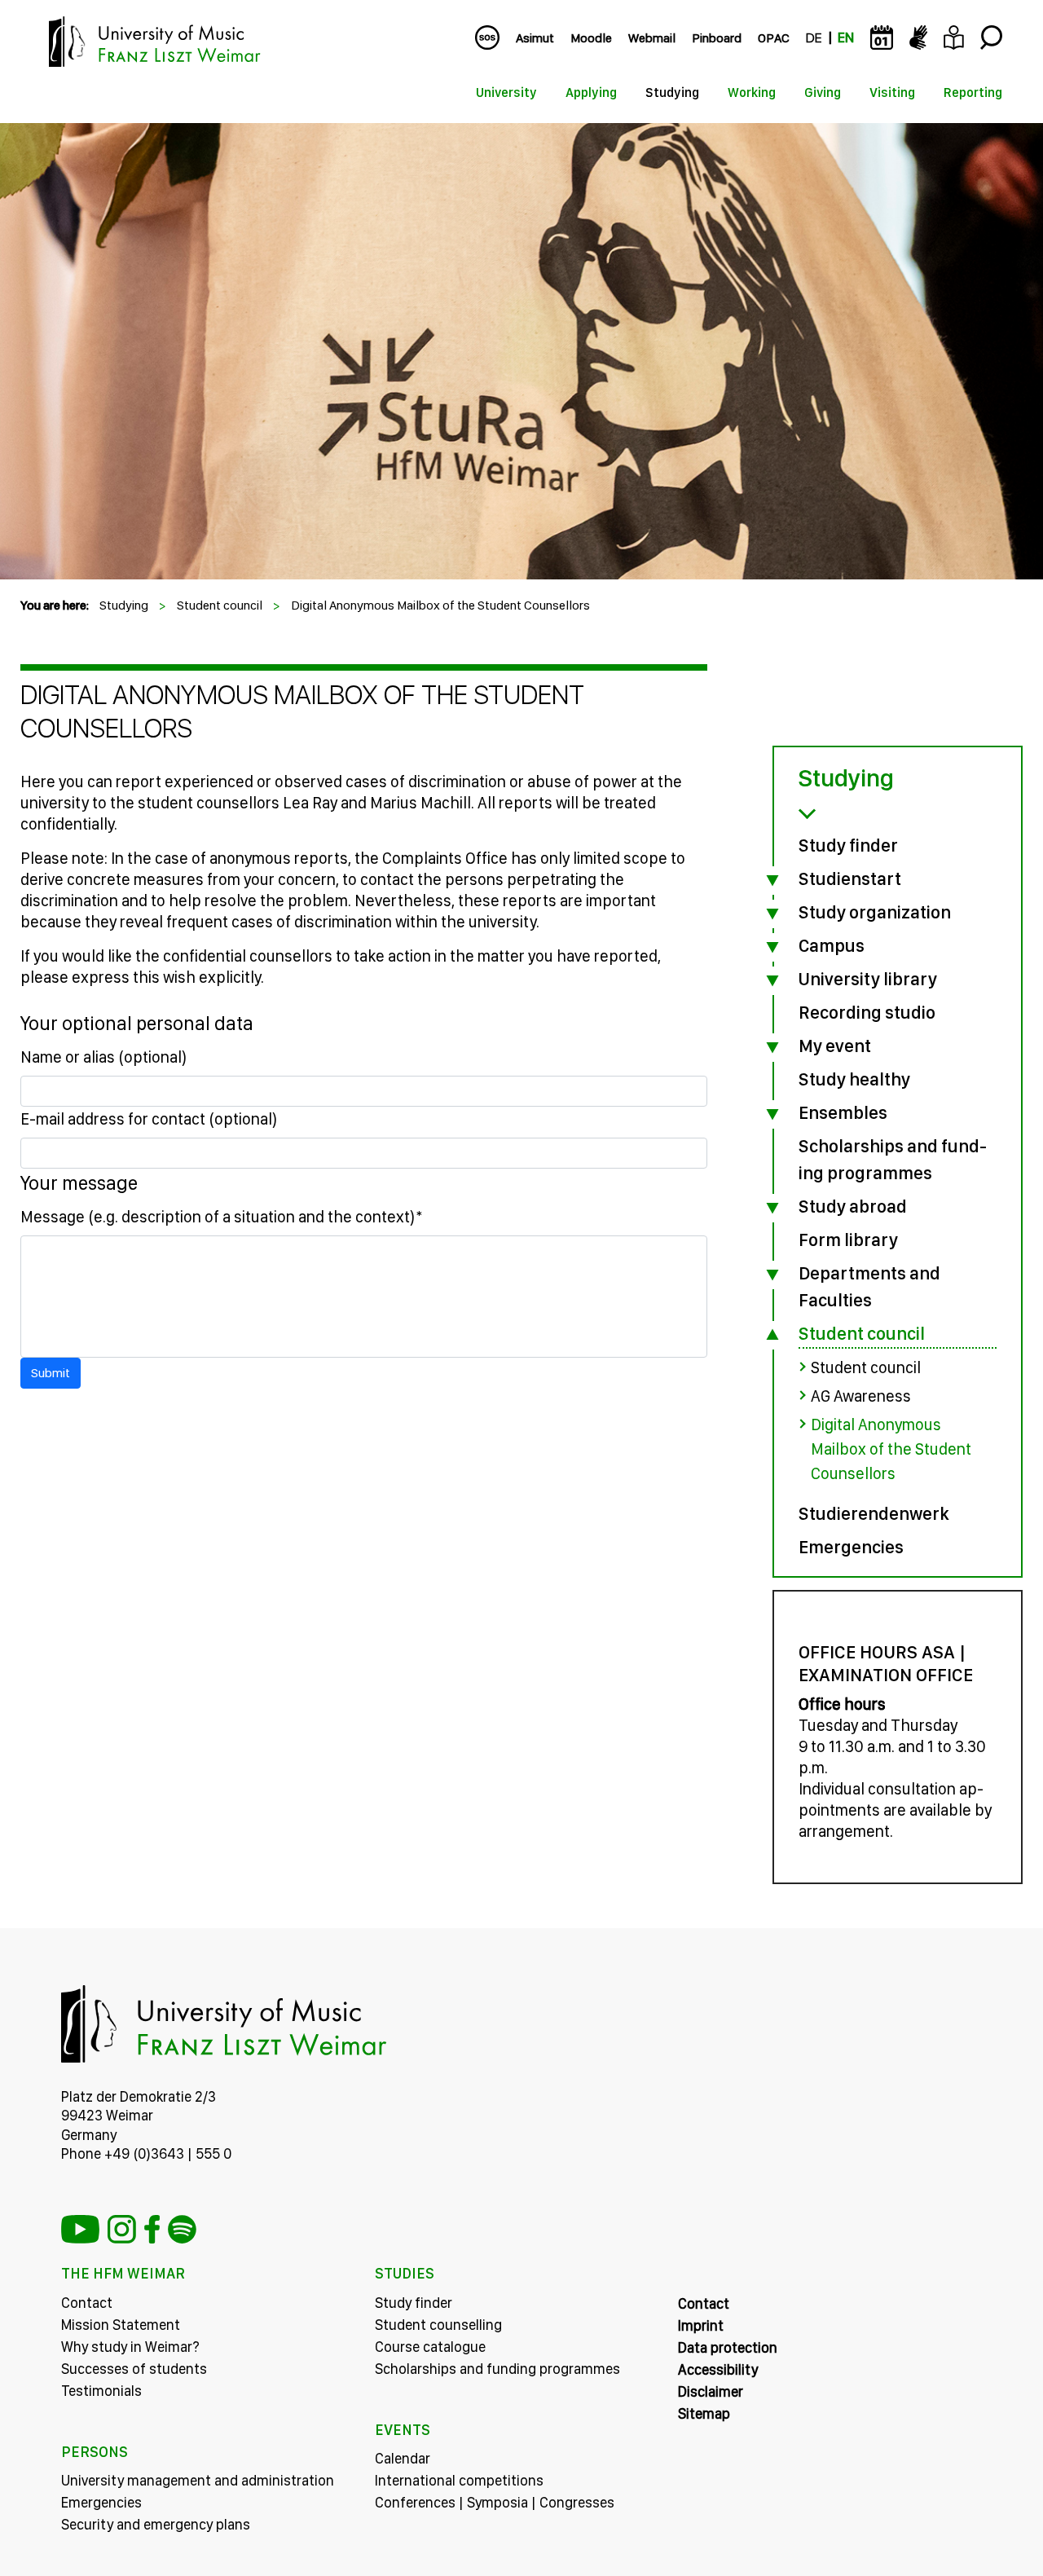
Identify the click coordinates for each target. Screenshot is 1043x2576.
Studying (672, 92)
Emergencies (851, 1547)
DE (814, 38)
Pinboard (717, 38)
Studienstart (850, 878)
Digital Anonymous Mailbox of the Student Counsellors (440, 605)
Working (752, 92)
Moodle (591, 38)
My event (835, 1046)
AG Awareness (861, 1396)
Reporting (973, 92)
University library (868, 979)
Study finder (848, 845)
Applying (591, 92)
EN (846, 38)
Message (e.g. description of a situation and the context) (222, 1217)
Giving (823, 92)
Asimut (535, 38)
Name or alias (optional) (104, 1057)
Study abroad (853, 1206)
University (506, 92)
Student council (220, 605)
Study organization (875, 912)
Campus (832, 945)
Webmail (652, 38)
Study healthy (854, 1079)
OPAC (774, 38)
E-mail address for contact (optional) (149, 1119)
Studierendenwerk (874, 1513)
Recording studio (867, 1012)
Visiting (892, 92)
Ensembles (843, 1112)
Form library (848, 1240)
